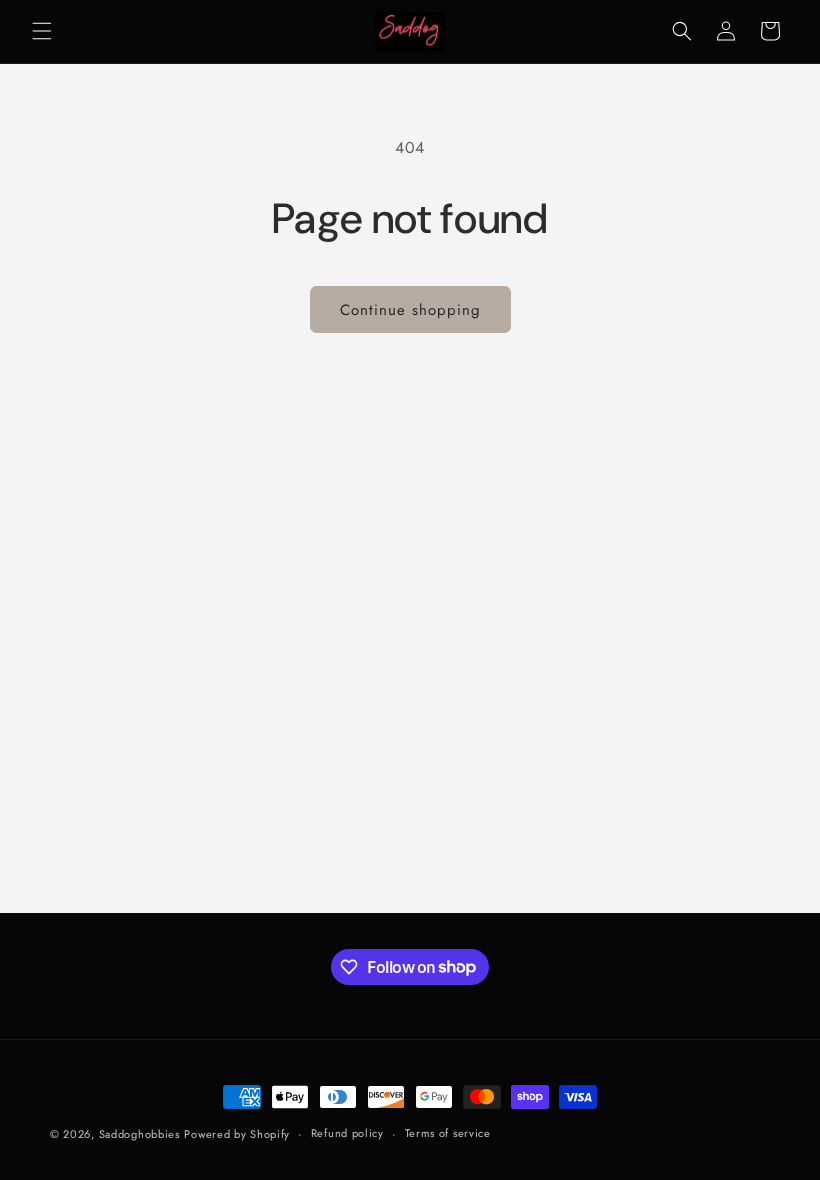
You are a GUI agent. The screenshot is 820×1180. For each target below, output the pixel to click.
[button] (42, 31)
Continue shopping (410, 310)
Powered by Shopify (237, 1134)
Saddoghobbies (139, 1134)
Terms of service (448, 1133)
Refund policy (347, 1133)
